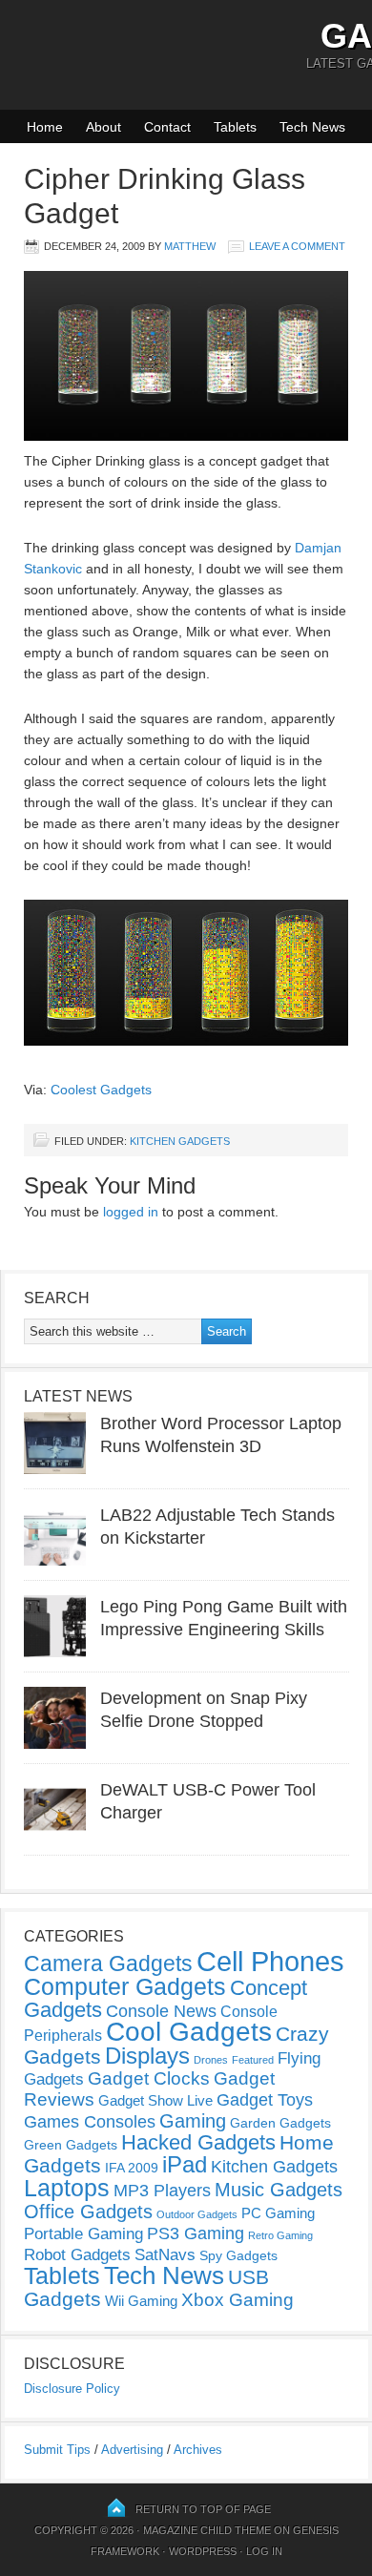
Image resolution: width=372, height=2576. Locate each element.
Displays (147, 2056)
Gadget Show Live (155, 2100)
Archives (198, 2450)
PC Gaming (278, 2213)
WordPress (203, 2551)
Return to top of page (203, 2509)
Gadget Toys (265, 2100)
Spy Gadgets (238, 2255)
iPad (185, 2164)
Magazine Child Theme (207, 2530)
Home (45, 127)
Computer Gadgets (125, 1986)
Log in (264, 2551)
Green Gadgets (71, 2145)
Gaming (193, 2121)
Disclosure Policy (72, 2389)
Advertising (132, 2450)
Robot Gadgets (77, 2255)
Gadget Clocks (149, 2078)
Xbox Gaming (238, 2300)
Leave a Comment (297, 246)
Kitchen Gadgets (180, 1141)
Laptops (67, 2188)
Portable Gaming (83, 2234)
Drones (211, 2060)
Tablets (235, 127)
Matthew (190, 246)
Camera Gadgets (108, 1963)
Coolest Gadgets (101, 1090)
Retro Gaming (280, 2235)
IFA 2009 (132, 2168)
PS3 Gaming (196, 2233)
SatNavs (165, 2254)
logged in (131, 1212)
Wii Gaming (141, 2301)
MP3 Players (162, 2191)
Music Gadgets (279, 2190)
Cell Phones (270, 1961)
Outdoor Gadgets (197, 2214)
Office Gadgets (88, 2212)
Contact (167, 127)
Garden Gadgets (280, 2123)
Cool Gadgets (189, 2032)
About (103, 127)
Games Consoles (90, 2122)
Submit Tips (57, 2450)
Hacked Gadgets (198, 2142)
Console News (161, 2011)
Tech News (312, 127)
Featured (253, 2060)
